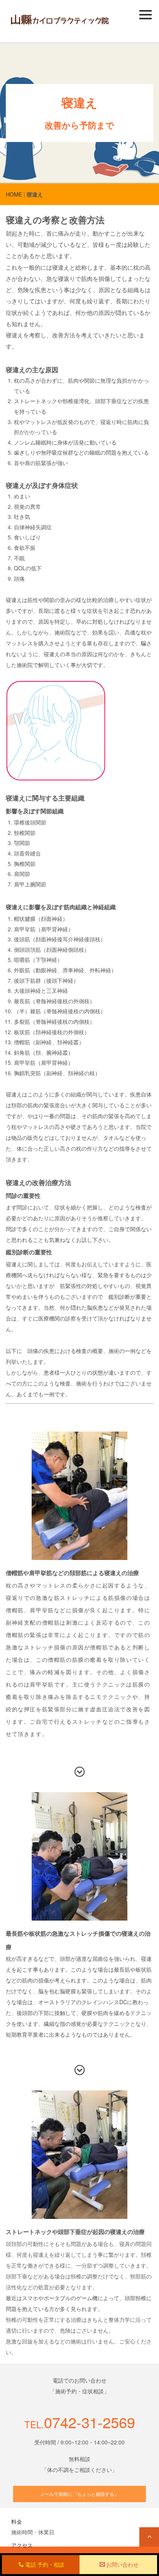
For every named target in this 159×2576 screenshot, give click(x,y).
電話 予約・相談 (45, 2564)
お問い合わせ (122, 2564)
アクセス (22, 2545)
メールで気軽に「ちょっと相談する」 (79, 2494)
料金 (17, 2521)
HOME (14, 194)
